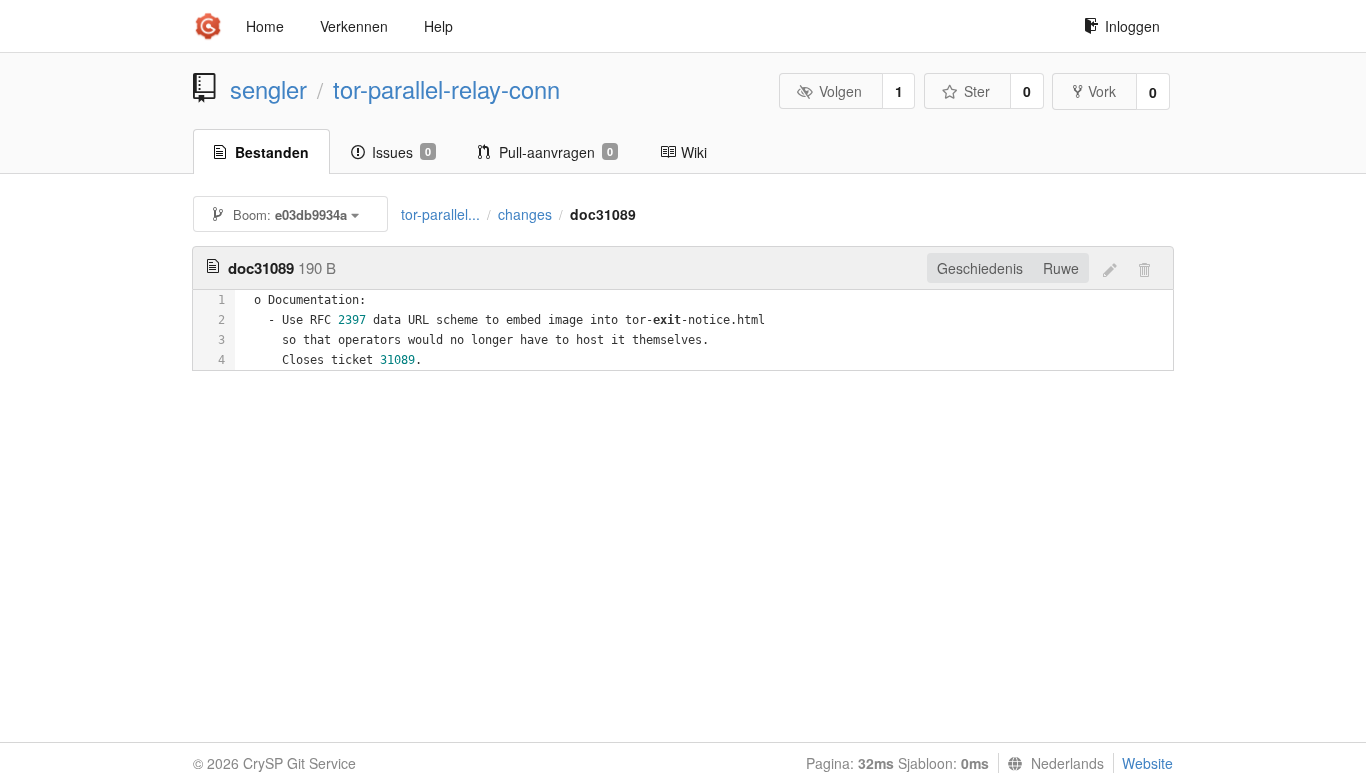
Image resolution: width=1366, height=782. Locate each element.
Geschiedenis (980, 268)
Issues (401, 152)
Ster (977, 91)
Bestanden (272, 152)
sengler (268, 89)
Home (265, 26)
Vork (1102, 91)
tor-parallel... (440, 214)
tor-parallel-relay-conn (446, 89)
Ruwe (1061, 268)
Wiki (694, 152)
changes (525, 214)
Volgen (840, 91)
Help (438, 26)
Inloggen (1132, 26)
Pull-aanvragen (556, 152)
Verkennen (354, 26)
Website (1147, 763)
